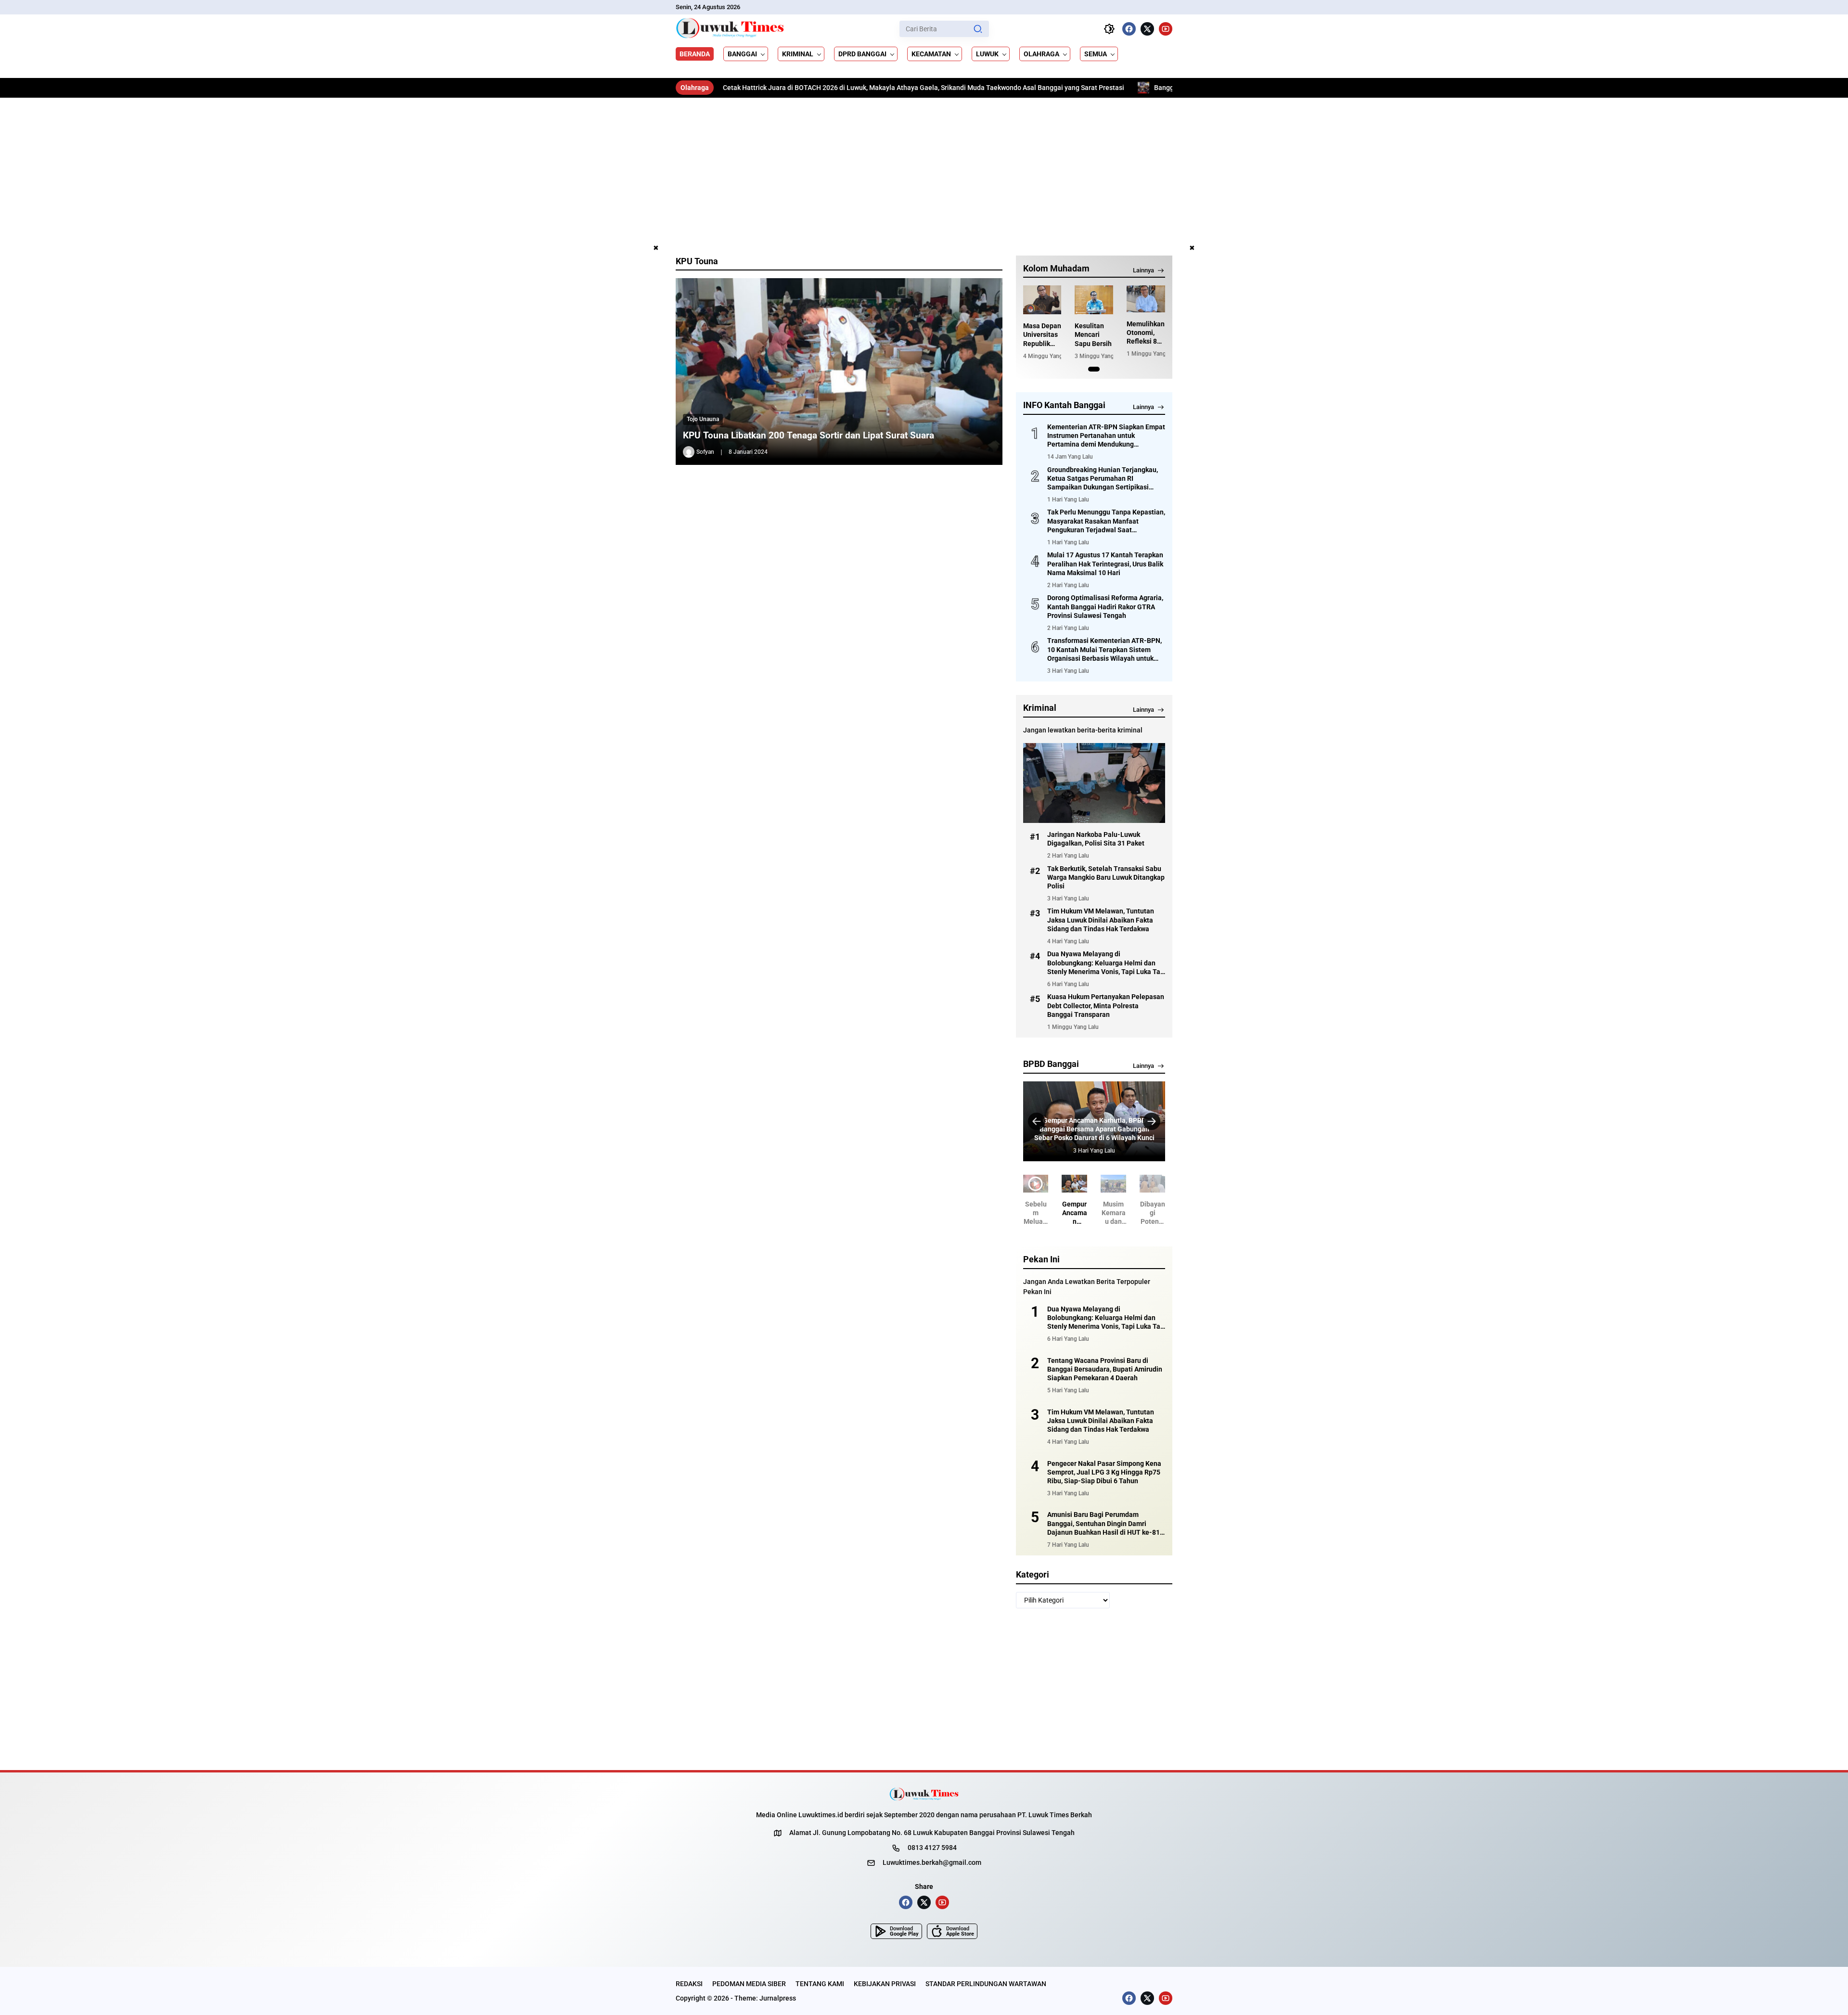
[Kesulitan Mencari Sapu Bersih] (1094, 300)
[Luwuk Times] (730, 29)
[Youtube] (1166, 29)
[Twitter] (1147, 29)
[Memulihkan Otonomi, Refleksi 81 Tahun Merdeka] (1146, 299)
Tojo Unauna (703, 419)
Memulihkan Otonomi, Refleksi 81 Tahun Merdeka (1146, 333)
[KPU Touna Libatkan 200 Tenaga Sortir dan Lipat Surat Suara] (839, 372)
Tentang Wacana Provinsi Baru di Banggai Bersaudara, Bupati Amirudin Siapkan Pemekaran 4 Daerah (1105, 1369)
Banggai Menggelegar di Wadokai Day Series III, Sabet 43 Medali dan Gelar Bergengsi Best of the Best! (1124, 88)
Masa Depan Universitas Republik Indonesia (1042, 335)
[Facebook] (1129, 29)
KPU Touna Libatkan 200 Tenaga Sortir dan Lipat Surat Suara (808, 435)
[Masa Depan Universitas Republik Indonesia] (1042, 300)
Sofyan (705, 452)
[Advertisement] (924, 170)
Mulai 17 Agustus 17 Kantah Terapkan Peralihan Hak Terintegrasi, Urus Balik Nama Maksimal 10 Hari (1105, 564)
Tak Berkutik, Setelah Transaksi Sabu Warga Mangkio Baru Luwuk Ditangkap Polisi (1106, 877)
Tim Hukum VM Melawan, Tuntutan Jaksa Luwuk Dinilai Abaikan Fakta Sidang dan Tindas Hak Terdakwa (1101, 920)
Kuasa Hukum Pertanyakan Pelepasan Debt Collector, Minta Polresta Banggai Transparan (1106, 1005)
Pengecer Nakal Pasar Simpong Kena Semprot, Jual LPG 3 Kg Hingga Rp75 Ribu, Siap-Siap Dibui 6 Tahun (1104, 1472)
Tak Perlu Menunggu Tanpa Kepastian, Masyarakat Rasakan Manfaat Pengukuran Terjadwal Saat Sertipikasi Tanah (1106, 521)
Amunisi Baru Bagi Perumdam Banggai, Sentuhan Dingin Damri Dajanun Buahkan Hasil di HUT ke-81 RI (1104, 1524)
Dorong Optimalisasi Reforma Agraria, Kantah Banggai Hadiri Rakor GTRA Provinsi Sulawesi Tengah (1105, 606)
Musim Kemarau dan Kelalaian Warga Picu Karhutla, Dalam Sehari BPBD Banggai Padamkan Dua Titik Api (1094, 1129)
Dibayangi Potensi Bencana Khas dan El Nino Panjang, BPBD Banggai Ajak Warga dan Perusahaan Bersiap (1133, 1213)
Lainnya (1143, 270)
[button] (978, 29)
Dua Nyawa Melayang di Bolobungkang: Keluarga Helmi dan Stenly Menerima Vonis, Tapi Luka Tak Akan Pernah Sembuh (1105, 963)
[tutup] (656, 248)
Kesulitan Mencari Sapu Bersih (1093, 334)
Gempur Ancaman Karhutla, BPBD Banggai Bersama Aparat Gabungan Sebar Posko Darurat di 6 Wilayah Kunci (1055, 1213)
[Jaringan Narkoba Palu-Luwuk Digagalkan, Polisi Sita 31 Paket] (1094, 783)
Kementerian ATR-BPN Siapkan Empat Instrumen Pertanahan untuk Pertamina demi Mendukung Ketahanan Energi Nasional (1106, 436)
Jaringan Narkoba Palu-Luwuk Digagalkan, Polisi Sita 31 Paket (1096, 839)
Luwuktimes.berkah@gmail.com (932, 1862)
